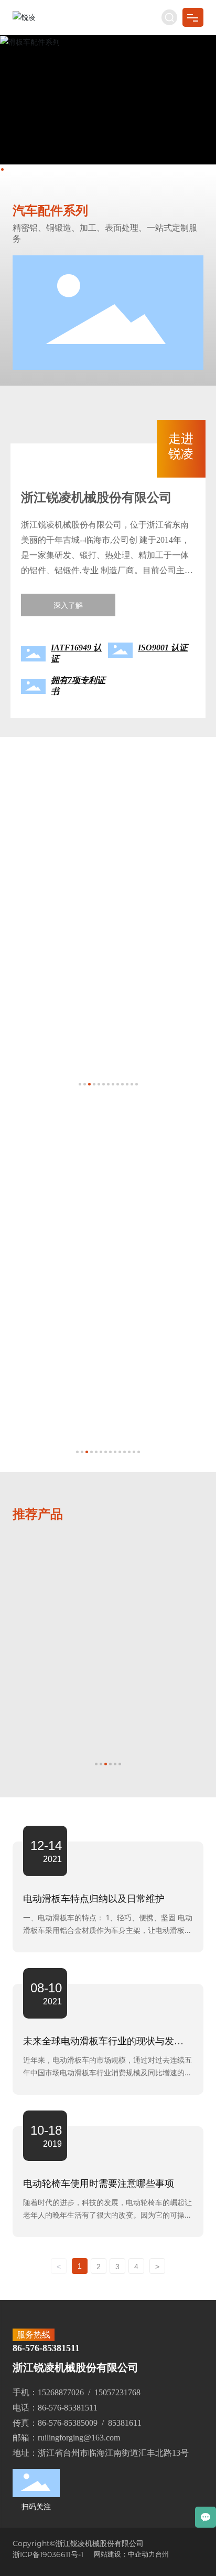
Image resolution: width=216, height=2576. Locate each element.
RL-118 (36, 1639)
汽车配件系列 (50, 211)
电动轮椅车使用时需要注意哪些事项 (99, 2184)
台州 (162, 2554)
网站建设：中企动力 (125, 2554)
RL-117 (134, 1574)
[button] (2, 169)
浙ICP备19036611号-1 (48, 2554)
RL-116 (36, 1574)
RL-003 (37, 928)
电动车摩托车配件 (61, 816)
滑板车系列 (42, 1184)
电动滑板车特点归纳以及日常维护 (94, 1899)
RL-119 (134, 1639)
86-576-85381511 (46, 2348)
